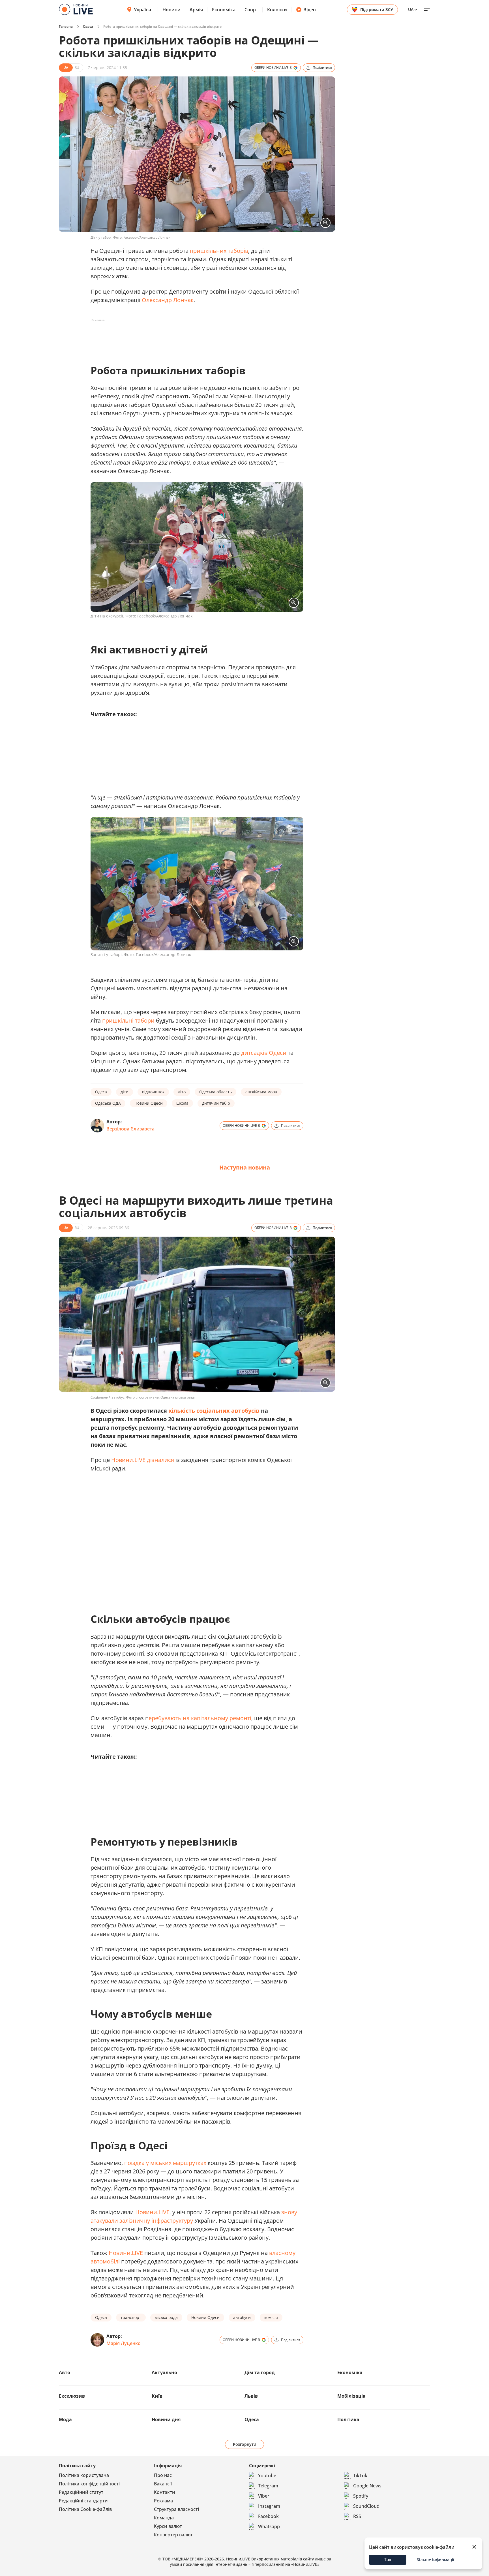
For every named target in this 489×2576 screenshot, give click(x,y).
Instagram (269, 2506)
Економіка (224, 10)
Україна (142, 10)
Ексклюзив (72, 2396)
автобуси (242, 2317)
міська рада (166, 2317)
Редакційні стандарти (83, 2501)
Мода (65, 2419)
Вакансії (163, 2484)
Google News (367, 2486)
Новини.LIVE (128, 1460)
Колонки (277, 10)
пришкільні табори (128, 1020)
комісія (271, 2317)
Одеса (88, 26)
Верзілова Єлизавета (130, 1129)
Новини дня (166, 2419)
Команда (164, 2518)
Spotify (361, 2496)
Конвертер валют (173, 2535)
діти (125, 1092)
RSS (357, 2516)
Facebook (268, 2516)
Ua (411, 9)
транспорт (131, 2317)
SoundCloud (366, 2506)
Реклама (163, 2501)
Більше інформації (435, 2560)
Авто (65, 2372)
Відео (310, 10)
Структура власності (176, 2509)
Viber (264, 2496)
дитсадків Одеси (264, 1053)
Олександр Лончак (168, 300)
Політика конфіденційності (89, 2484)
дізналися (160, 1460)
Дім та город (260, 2372)
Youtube (267, 2475)
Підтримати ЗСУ (377, 9)
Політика (348, 2419)
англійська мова (261, 1092)
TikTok (360, 2475)
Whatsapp (269, 2526)
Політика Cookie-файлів (85, 2509)
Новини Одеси (149, 1103)
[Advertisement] (194, 337)
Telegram (268, 2486)
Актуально (164, 2372)
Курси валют (168, 2526)
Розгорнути (245, 2444)
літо (182, 1092)
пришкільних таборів (219, 251)
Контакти (165, 2492)
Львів (251, 2396)
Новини (171, 10)
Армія (196, 10)
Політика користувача (84, 2475)
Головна (66, 26)
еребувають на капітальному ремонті (200, 1718)
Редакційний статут (81, 2492)
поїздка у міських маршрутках (165, 2163)
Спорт (251, 10)
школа (182, 1103)
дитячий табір (216, 1103)
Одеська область (215, 1092)
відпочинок (153, 1092)
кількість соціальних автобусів (214, 1411)
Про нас (163, 2475)
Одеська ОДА (108, 1103)
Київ (157, 2396)
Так (388, 2560)
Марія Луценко (124, 2343)
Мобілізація (351, 2396)
